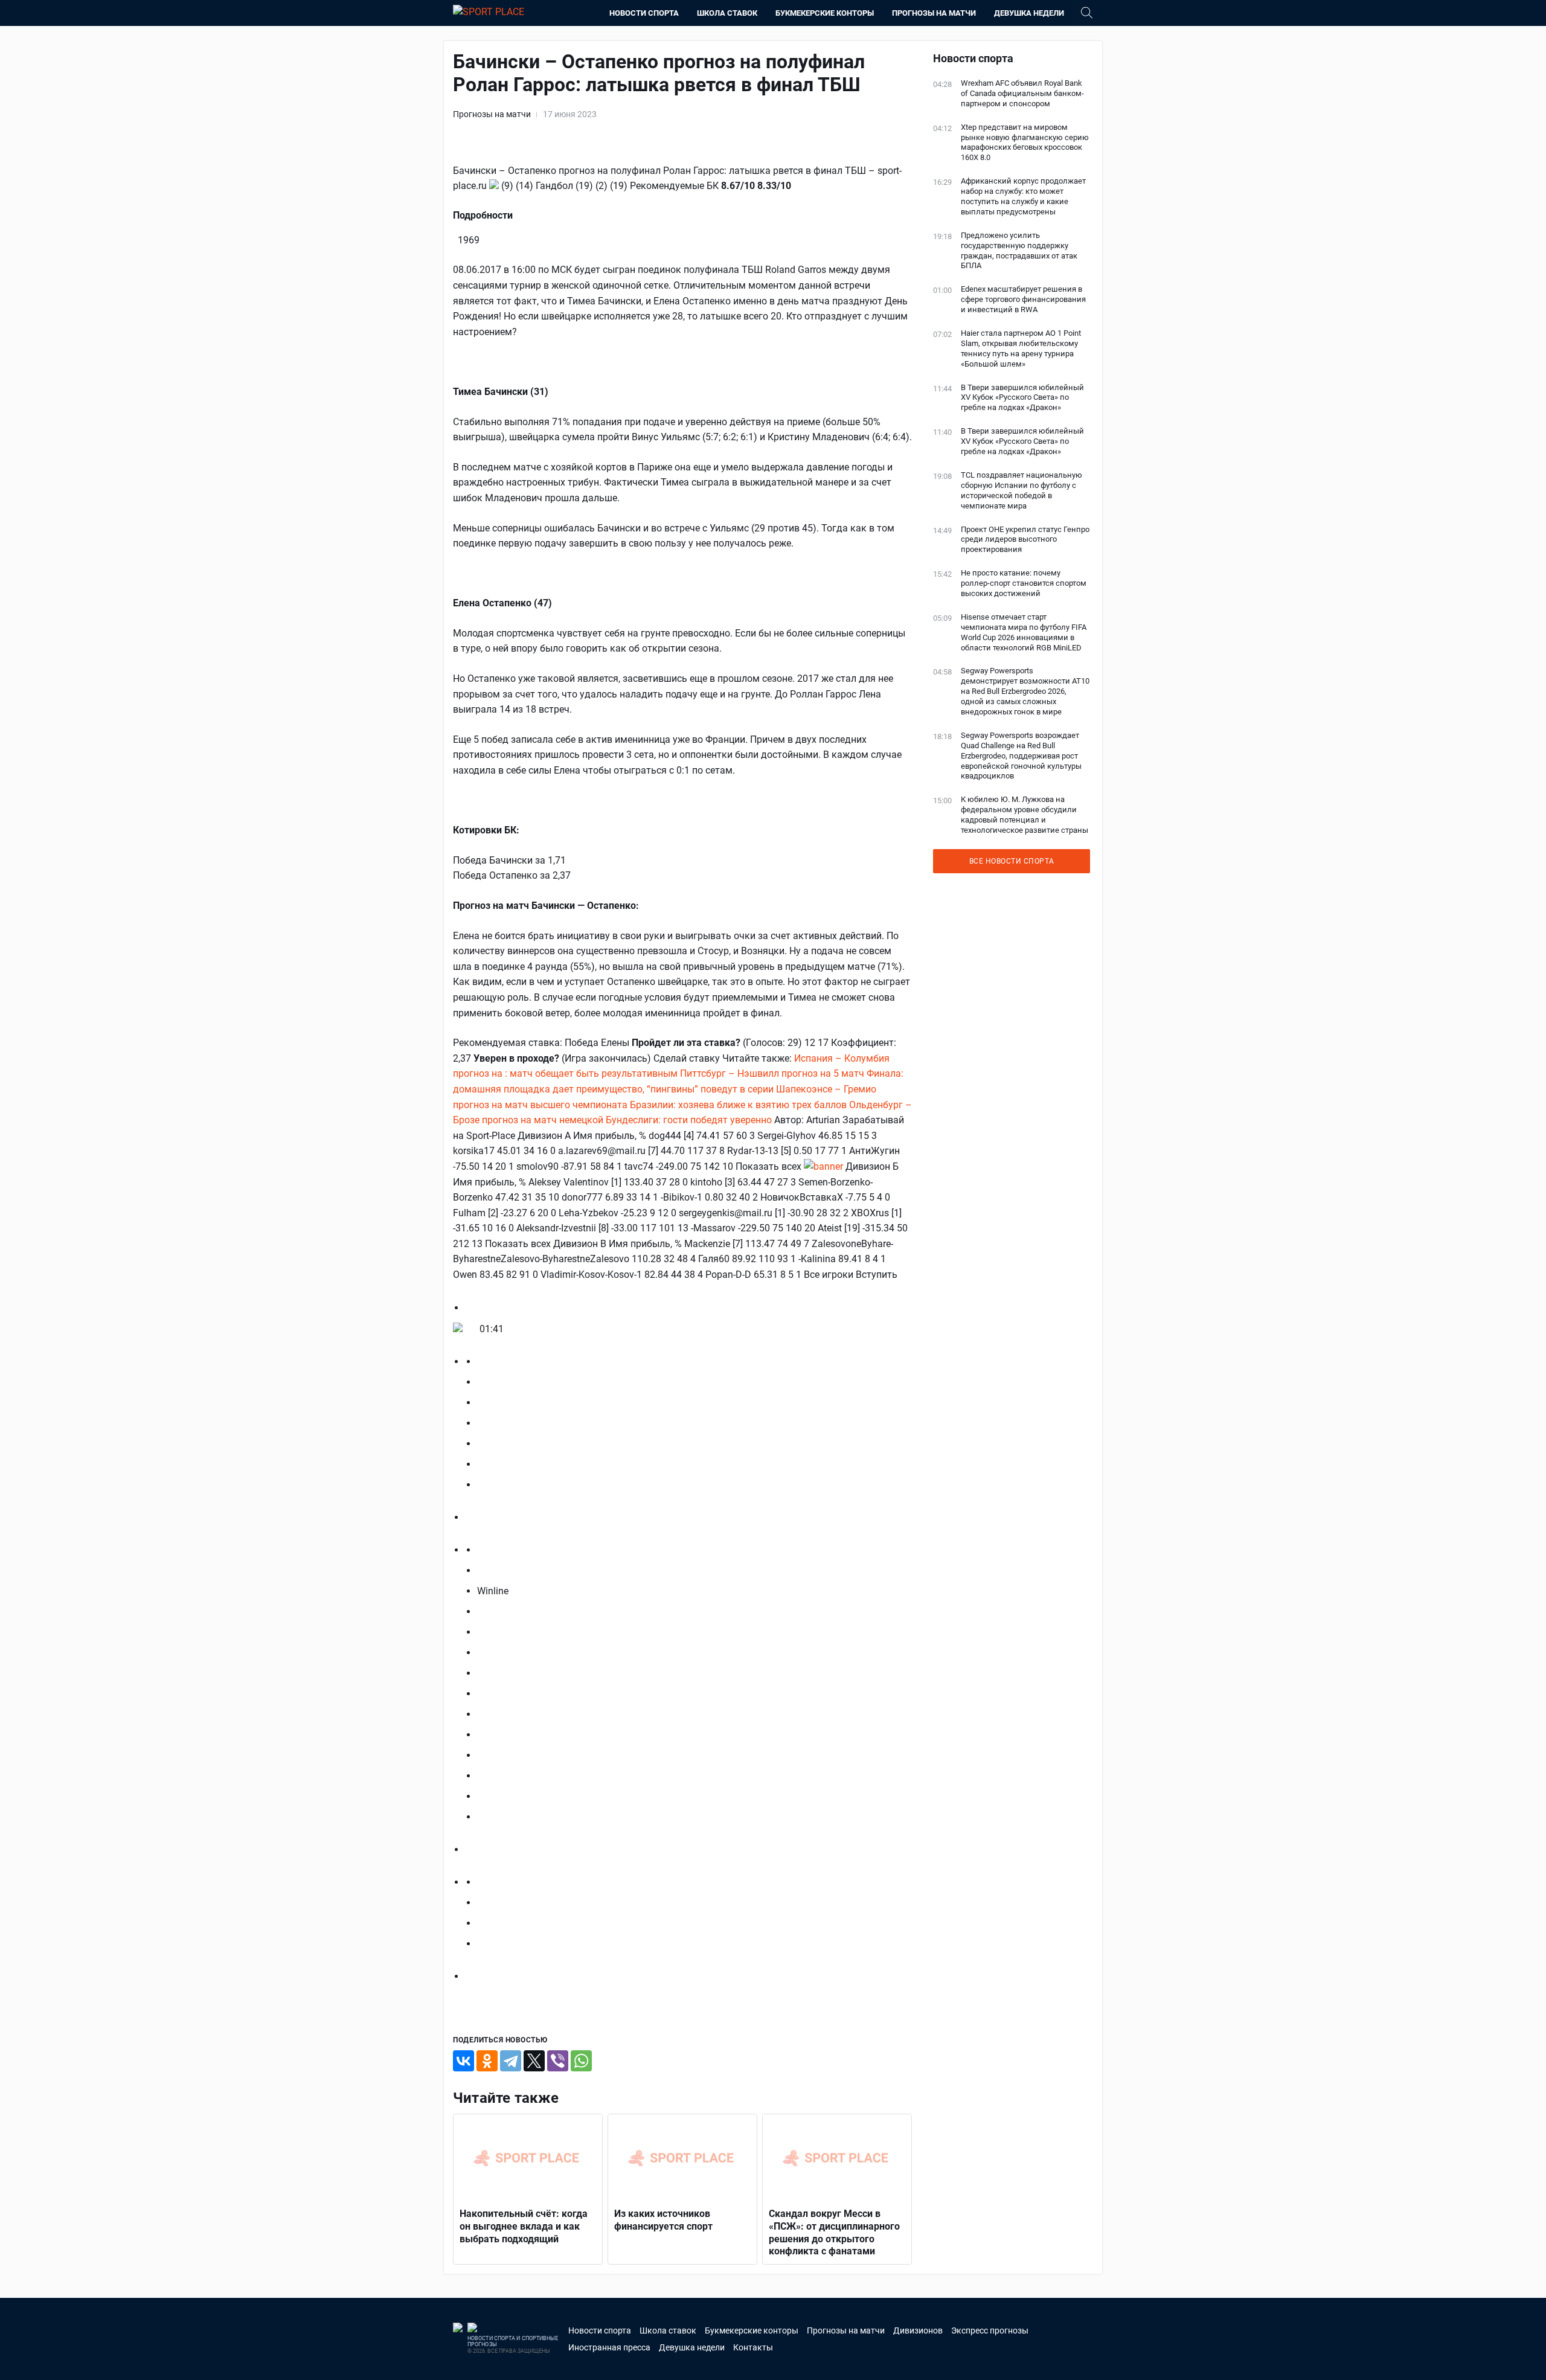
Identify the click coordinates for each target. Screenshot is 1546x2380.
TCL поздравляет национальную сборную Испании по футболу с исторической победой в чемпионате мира (1022, 490)
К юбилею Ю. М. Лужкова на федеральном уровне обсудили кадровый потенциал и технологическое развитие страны (1025, 815)
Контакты (753, 2347)
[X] (534, 2061)
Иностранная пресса (609, 2347)
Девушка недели (1029, 13)
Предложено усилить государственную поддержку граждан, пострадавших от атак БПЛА (1019, 251)
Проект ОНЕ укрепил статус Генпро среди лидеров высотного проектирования (1025, 540)
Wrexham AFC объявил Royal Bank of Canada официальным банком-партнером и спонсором (1022, 93)
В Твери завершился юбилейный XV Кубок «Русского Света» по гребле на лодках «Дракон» (1022, 398)
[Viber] (558, 2061)
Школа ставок (727, 13)
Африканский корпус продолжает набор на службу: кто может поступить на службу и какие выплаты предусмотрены (1023, 196)
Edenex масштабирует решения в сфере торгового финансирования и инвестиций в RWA (1023, 299)
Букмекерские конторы (825, 13)
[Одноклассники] (487, 2061)
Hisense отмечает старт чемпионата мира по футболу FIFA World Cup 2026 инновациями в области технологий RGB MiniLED (1024, 632)
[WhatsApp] (581, 2061)
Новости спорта (644, 13)
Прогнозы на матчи (934, 13)
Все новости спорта (1012, 861)
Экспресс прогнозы (990, 2330)
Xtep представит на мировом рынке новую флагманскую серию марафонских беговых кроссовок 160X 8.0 (1025, 143)
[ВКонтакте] (463, 2061)
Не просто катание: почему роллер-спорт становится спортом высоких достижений (1024, 583)
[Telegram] (511, 2061)
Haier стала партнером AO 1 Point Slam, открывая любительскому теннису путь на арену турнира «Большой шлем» (1021, 348)
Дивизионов (918, 2330)
